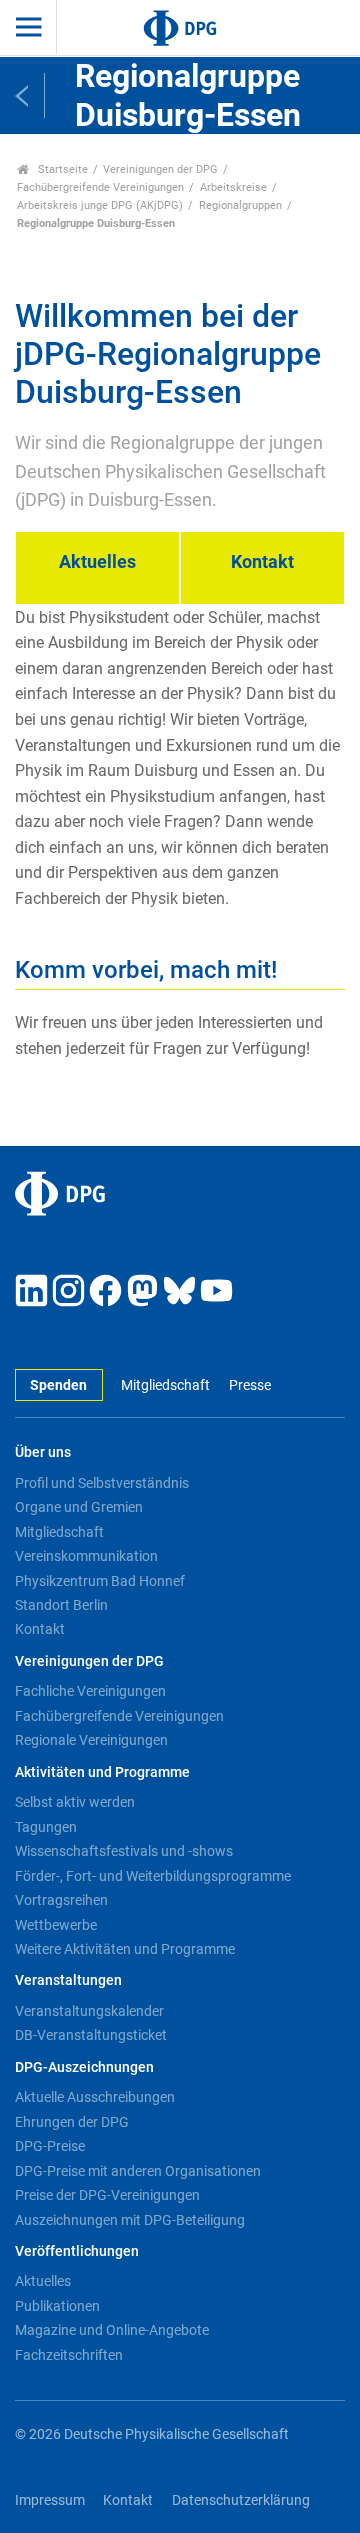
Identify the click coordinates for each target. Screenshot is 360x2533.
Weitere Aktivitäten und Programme (125, 1949)
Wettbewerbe (56, 1925)
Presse (249, 1385)
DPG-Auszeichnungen (84, 2067)
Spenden (58, 1385)
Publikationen (57, 2306)
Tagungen (46, 1827)
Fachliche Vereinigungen (90, 1691)
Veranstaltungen (68, 1980)
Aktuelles (43, 2281)
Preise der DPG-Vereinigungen (107, 2195)
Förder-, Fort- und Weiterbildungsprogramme (153, 1876)
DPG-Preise (50, 2146)
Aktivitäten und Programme (102, 1772)
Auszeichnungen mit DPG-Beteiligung (130, 2220)
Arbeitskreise (233, 187)
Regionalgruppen (240, 205)
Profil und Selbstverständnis (102, 1483)
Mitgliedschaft (165, 1385)
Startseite (61, 169)
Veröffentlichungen (77, 2251)
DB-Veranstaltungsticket (91, 2035)
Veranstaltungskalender (89, 2011)
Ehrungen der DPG (72, 2122)
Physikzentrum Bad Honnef (100, 1581)
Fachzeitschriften (69, 2355)
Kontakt (40, 1629)
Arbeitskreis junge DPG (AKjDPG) (100, 205)
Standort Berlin (61, 1605)
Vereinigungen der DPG (160, 169)
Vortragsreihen (61, 1900)
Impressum (50, 2500)
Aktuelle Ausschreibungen (95, 2097)
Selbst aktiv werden (75, 1802)
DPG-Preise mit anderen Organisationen (138, 2171)
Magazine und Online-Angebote (112, 2330)
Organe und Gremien (79, 1507)
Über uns (43, 1452)
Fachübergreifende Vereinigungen (100, 187)
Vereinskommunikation (86, 1556)
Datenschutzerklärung (241, 2500)
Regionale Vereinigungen (91, 1740)
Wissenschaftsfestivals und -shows (124, 1851)
